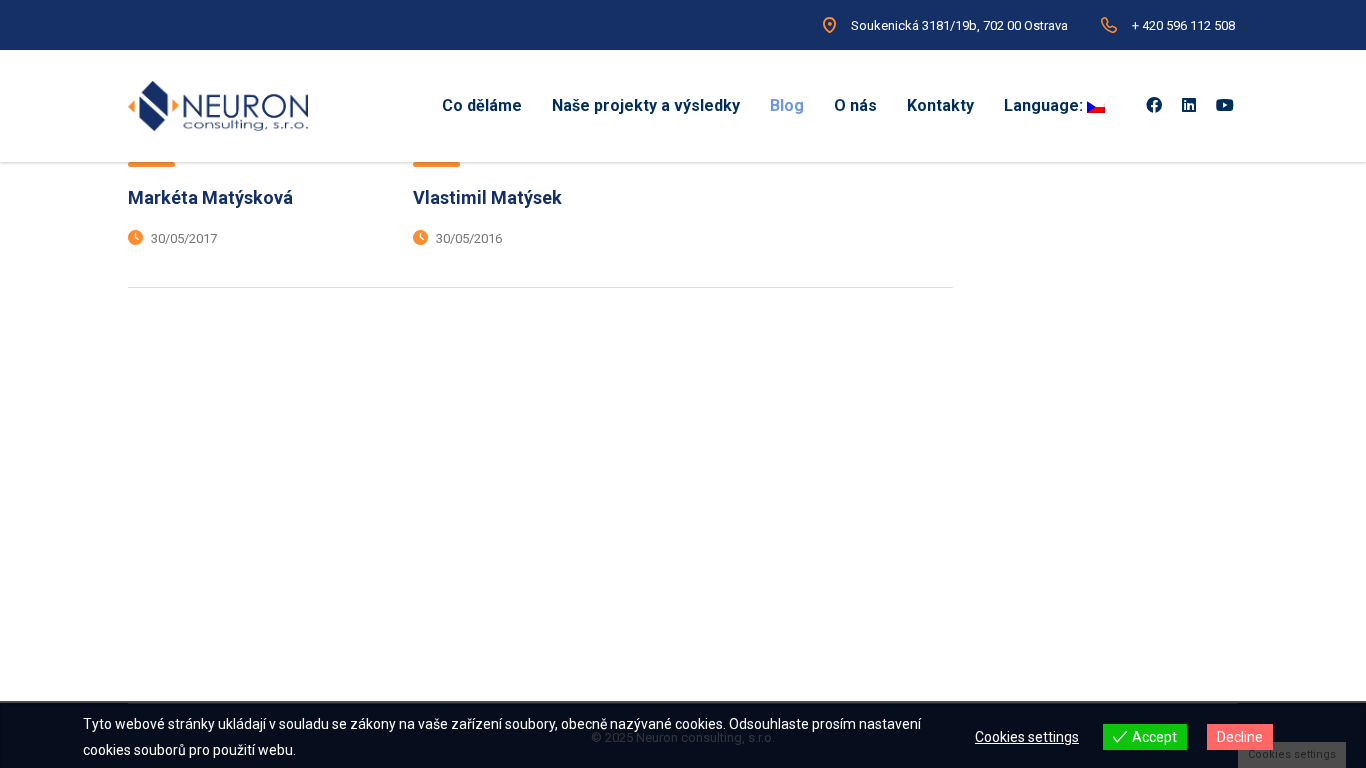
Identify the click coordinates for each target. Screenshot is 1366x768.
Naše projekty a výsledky (646, 105)
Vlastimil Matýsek (487, 197)
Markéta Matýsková (210, 197)
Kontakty (940, 105)
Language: (1045, 105)
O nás (855, 105)
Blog (787, 105)
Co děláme (482, 105)
